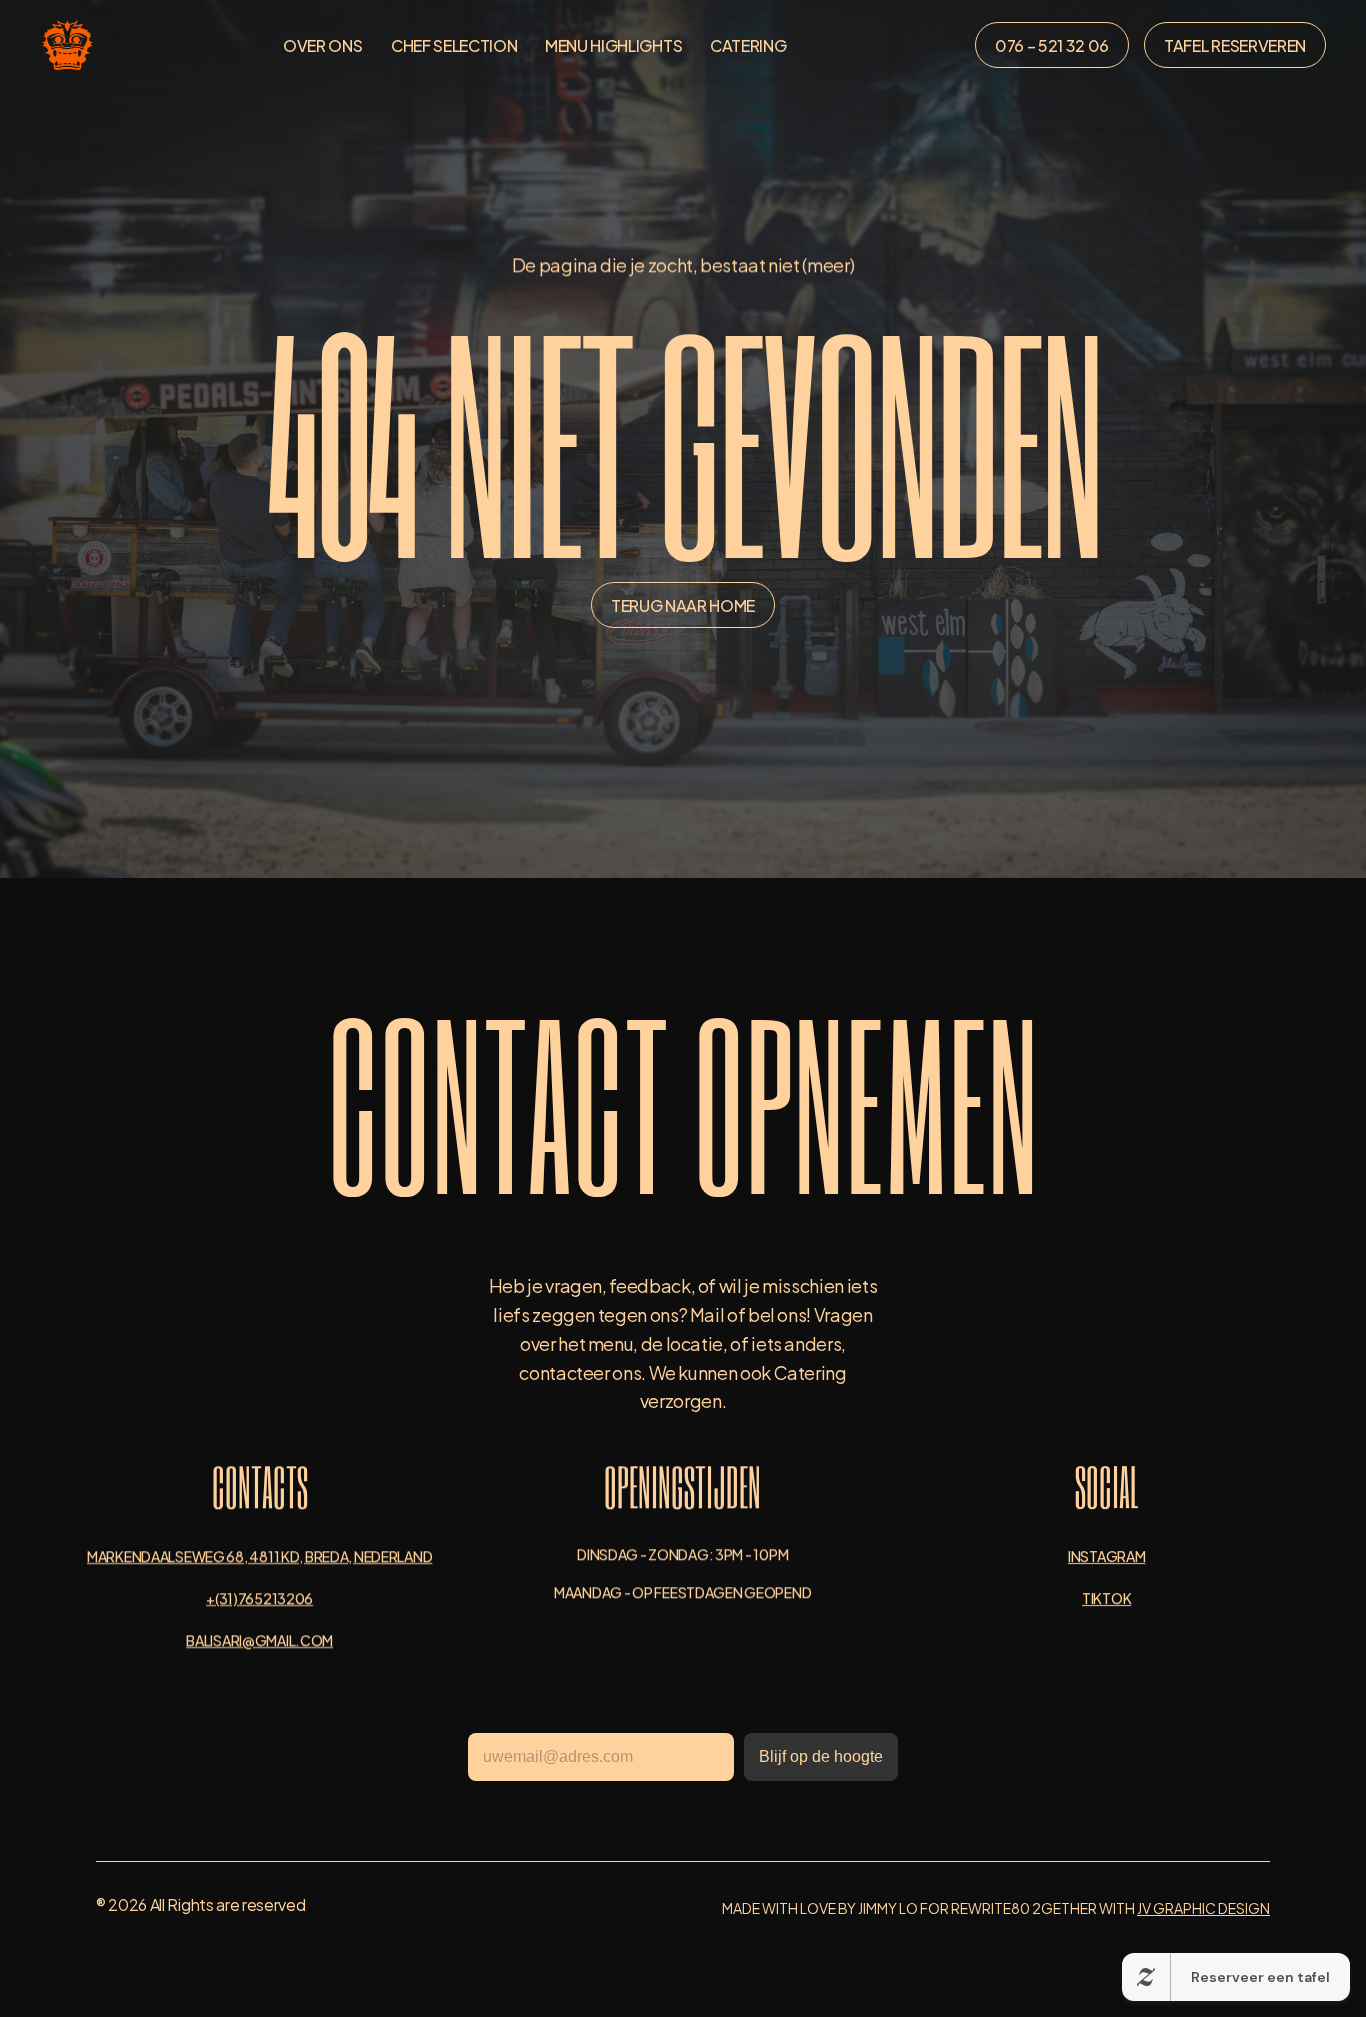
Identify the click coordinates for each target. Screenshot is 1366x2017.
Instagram (1106, 1555)
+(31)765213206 (259, 1597)
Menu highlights (613, 44)
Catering (748, 44)
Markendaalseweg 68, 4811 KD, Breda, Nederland (259, 1555)
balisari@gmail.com (259, 1639)
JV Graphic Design (1203, 1907)
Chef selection (454, 44)
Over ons (322, 44)
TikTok (1106, 1597)
